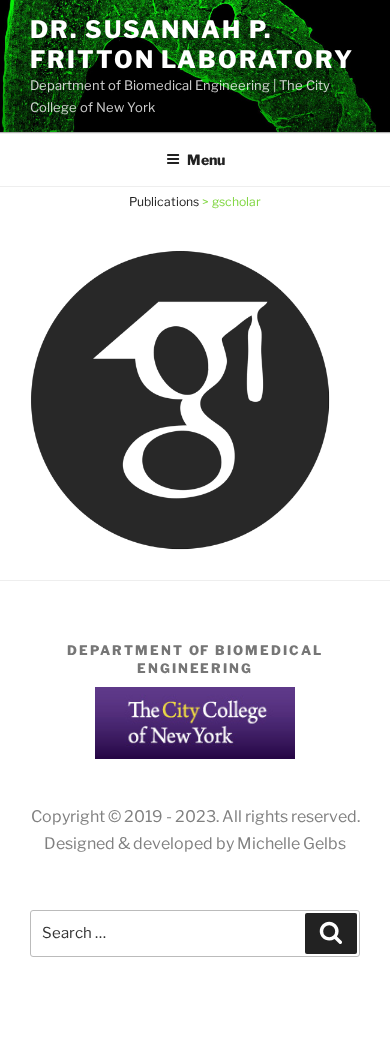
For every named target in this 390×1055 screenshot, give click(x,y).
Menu (206, 159)
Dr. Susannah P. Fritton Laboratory (192, 44)
